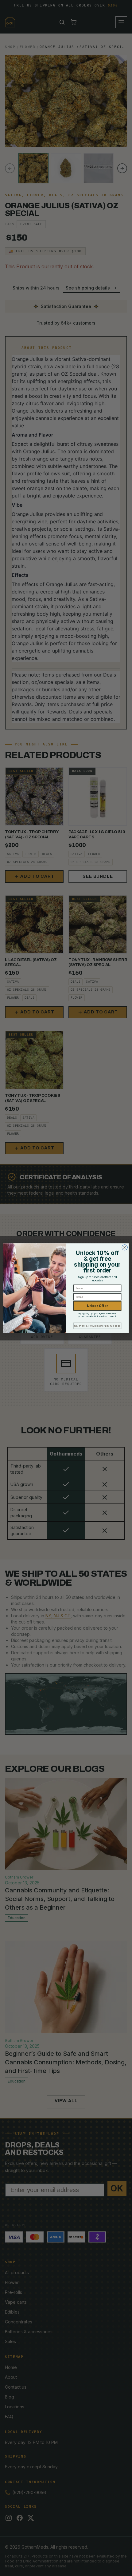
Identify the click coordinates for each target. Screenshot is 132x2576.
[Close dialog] (125, 1247)
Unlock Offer (97, 1306)
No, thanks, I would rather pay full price (97, 1326)
